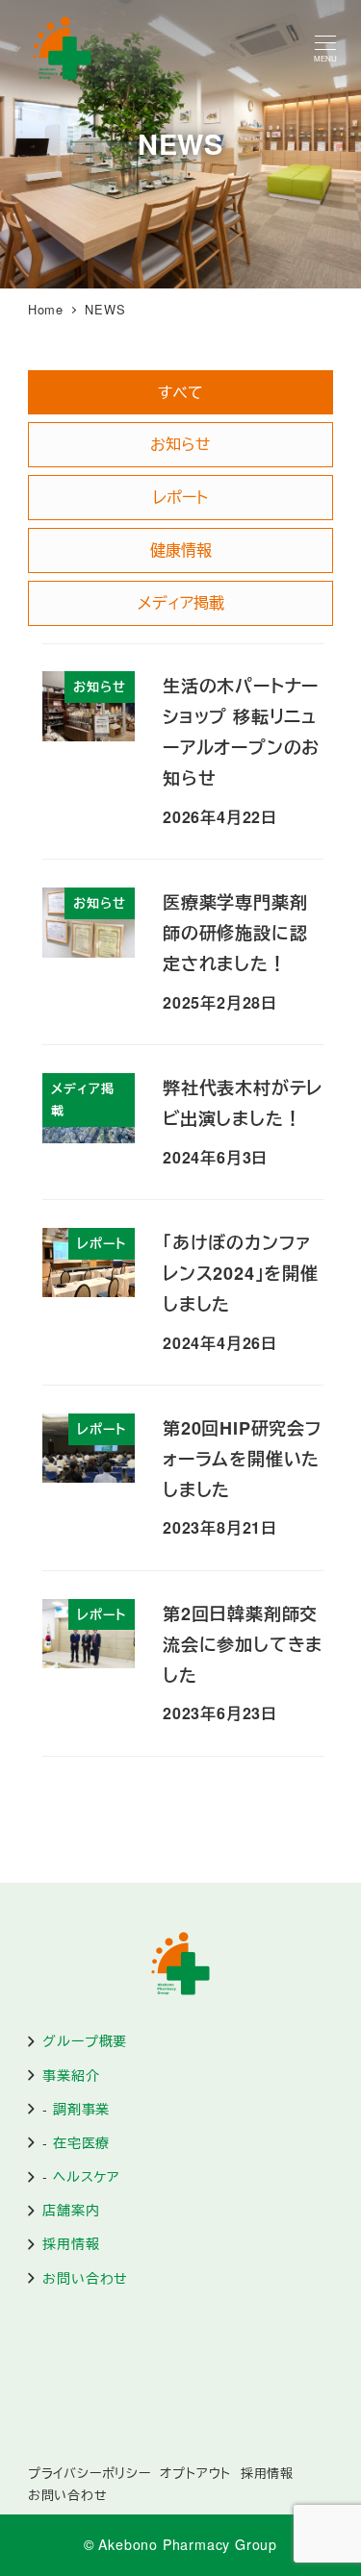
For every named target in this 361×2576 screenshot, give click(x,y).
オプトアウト (195, 2473)
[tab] (180, 393)
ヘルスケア (86, 2176)
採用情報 (71, 2243)
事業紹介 (71, 2075)
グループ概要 (85, 2040)
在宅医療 (81, 2142)
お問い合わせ (85, 2278)
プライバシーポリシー (90, 2473)
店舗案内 (71, 2210)
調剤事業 (81, 2109)
